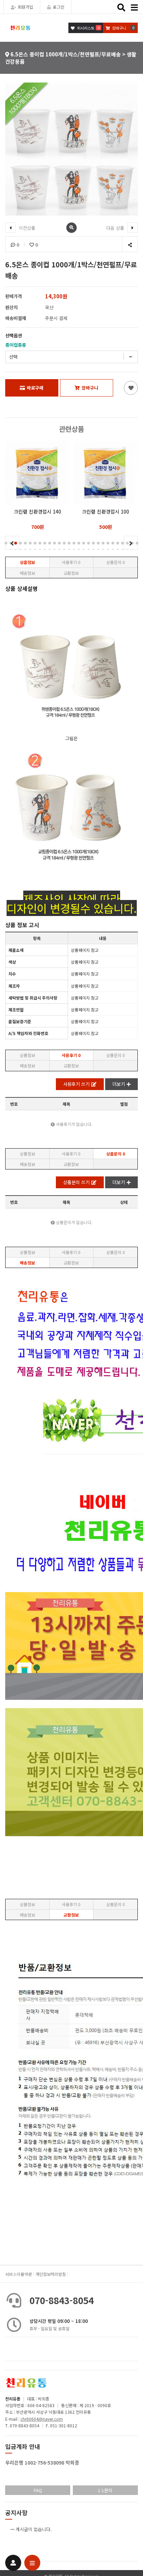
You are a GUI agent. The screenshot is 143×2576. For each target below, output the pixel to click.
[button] (20, 543)
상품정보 (27, 562)
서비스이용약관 (19, 2274)
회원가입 (25, 7)
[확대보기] (71, 228)
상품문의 (116, 562)
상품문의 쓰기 (76, 1182)
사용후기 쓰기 (76, 1084)
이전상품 (26, 228)
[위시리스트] (131, 388)
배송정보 (27, 573)
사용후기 (71, 562)
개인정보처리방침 (51, 2274)
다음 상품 (116, 228)
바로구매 (35, 388)
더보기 (119, 1084)
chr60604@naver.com (42, 2419)
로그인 (58, 7)
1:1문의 (105, 2490)
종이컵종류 (16, 345)
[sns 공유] (130, 245)
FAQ (38, 2490)
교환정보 (71, 573)
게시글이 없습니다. (34, 2529)
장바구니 (90, 388)
